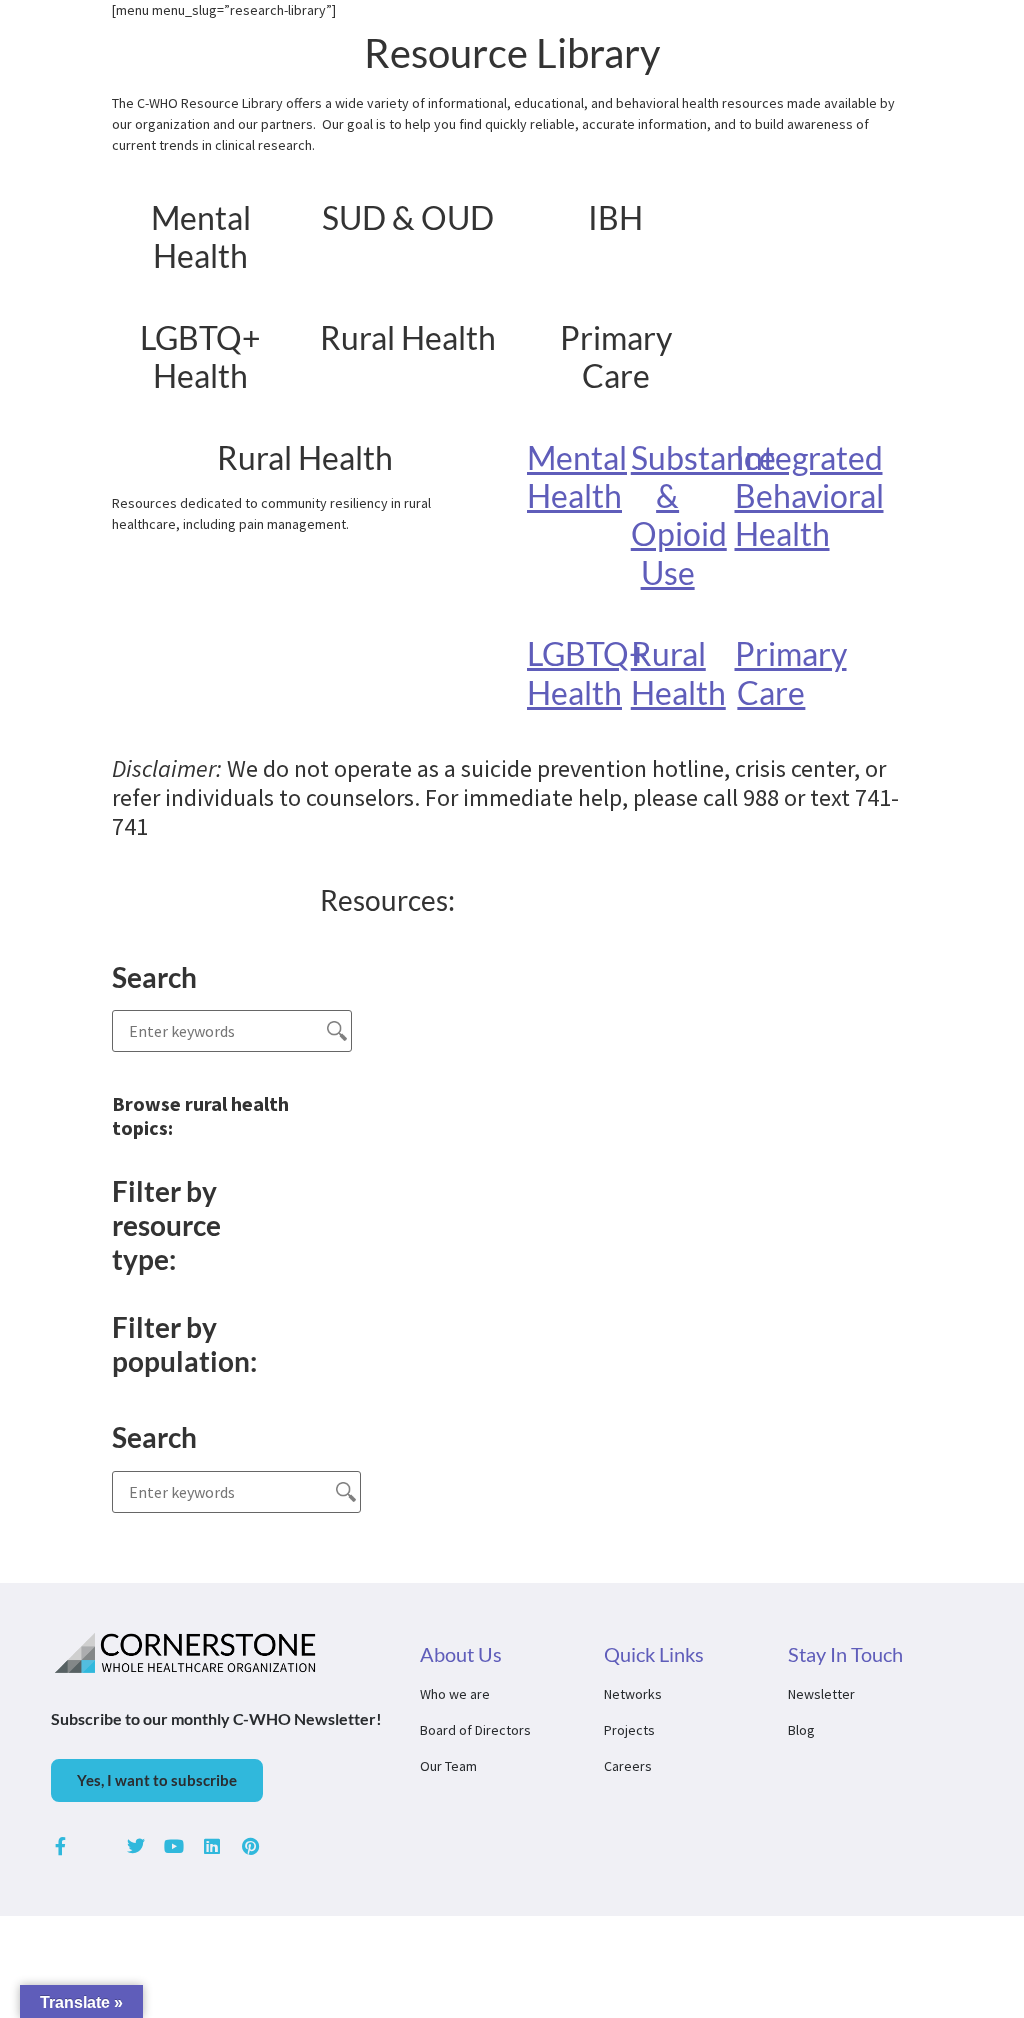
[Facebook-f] (60, 1846)
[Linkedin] (212, 1846)
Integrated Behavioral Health (809, 496)
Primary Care (791, 672)
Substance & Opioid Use (703, 515)
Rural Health (678, 672)
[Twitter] (136, 1846)
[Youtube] (174, 1846)
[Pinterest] (250, 1846)
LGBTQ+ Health (587, 672)
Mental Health (577, 476)
